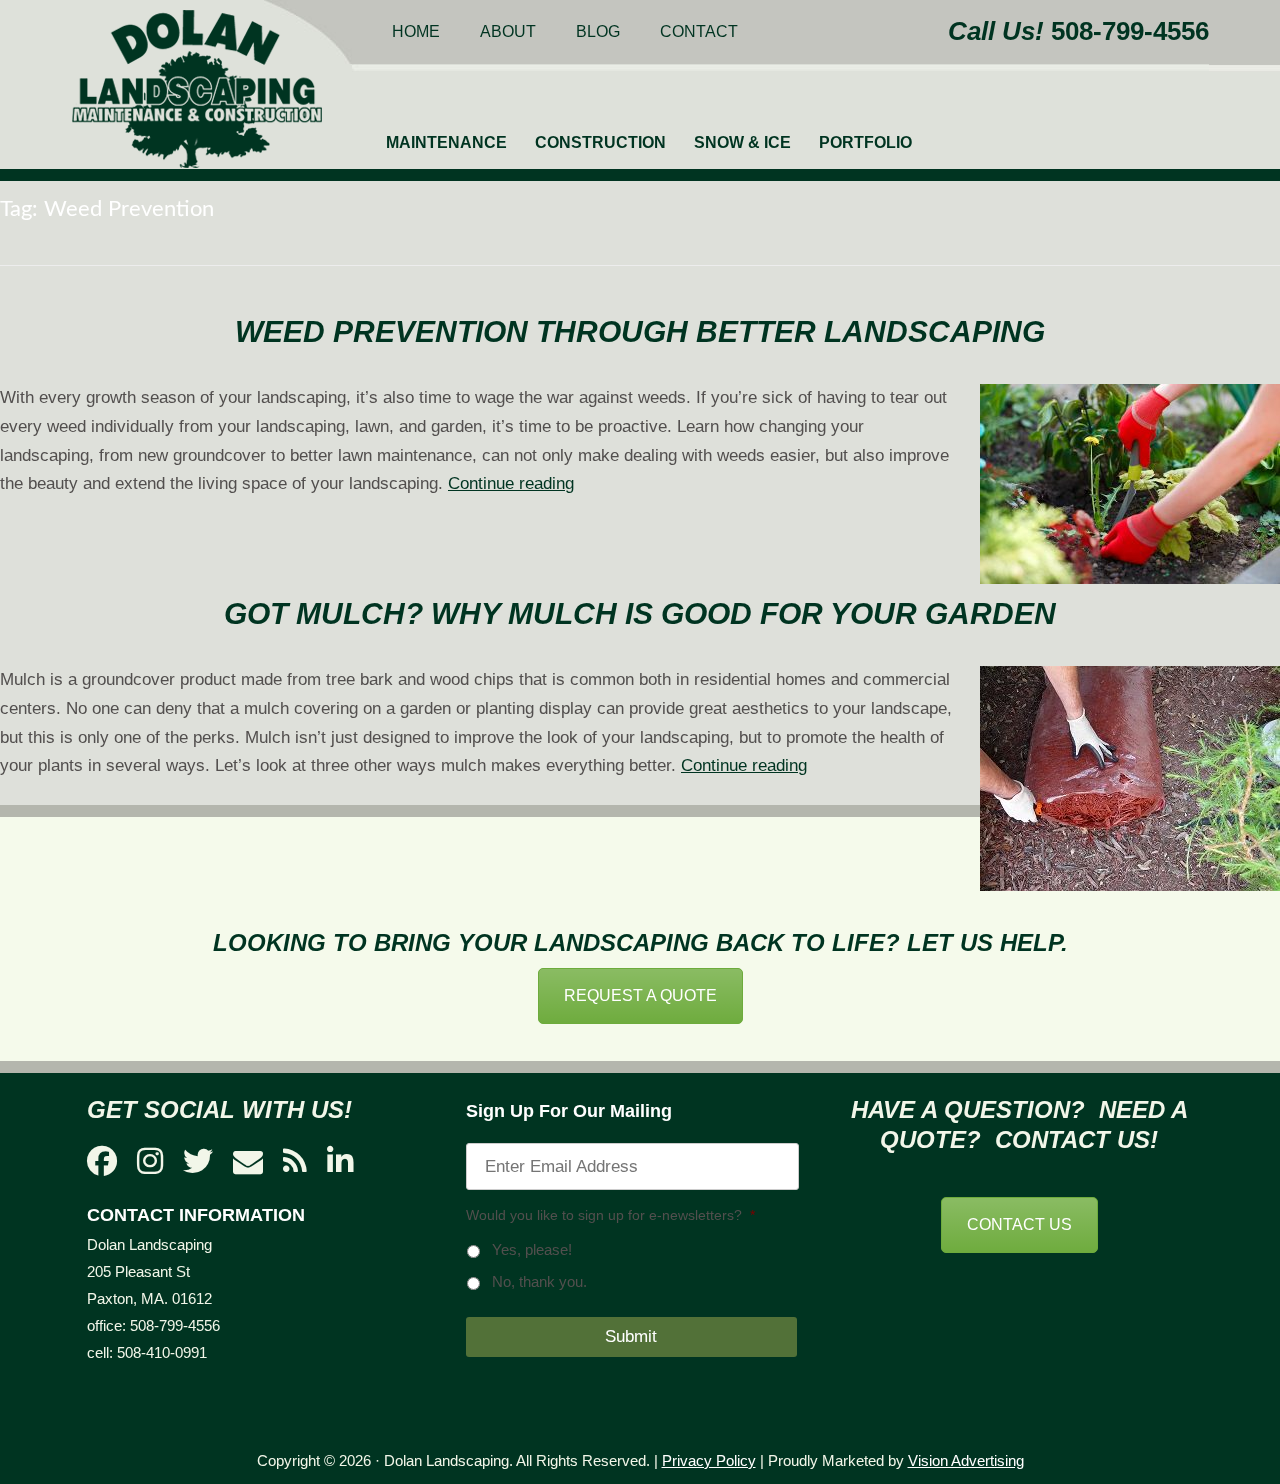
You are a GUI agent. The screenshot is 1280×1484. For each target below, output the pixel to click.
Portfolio (865, 142)
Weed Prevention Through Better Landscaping (640, 331)
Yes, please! (532, 1250)
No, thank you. (539, 1282)
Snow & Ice (742, 142)
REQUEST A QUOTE (640, 995)
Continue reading (511, 483)
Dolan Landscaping (197, 89)
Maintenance (446, 142)
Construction (600, 142)
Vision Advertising (966, 1460)
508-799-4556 (1130, 31)
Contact (699, 31)
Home (416, 31)
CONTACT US (1019, 1224)
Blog (598, 31)
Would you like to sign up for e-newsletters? (610, 1215)
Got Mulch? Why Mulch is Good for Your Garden (640, 613)
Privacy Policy (709, 1460)
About (508, 31)
